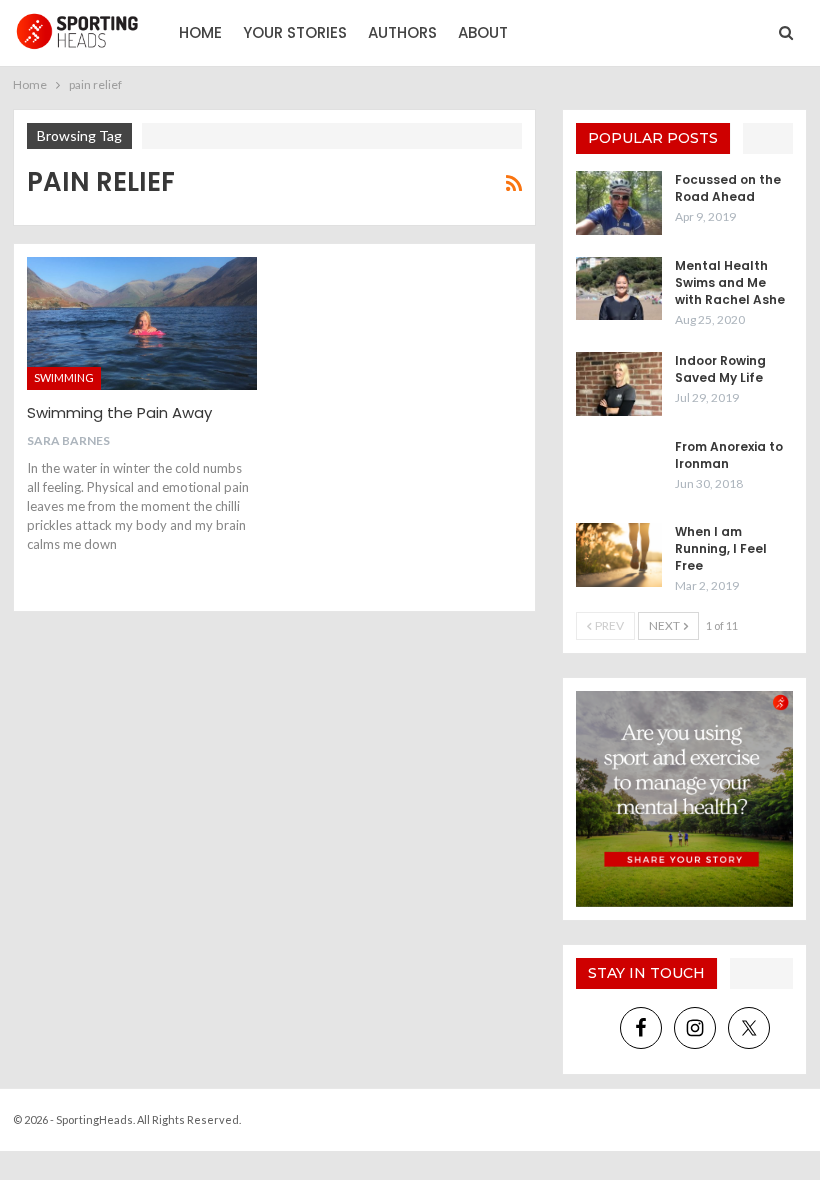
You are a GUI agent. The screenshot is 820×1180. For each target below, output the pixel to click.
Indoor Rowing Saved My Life (720, 369)
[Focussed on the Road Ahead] (619, 203)
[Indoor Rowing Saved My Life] (619, 384)
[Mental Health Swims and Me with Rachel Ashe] (619, 289)
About (483, 32)
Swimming (64, 377)
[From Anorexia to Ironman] (619, 470)
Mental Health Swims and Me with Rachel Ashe (730, 282)
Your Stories (295, 32)
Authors (402, 32)
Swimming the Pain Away (119, 412)
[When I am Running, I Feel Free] (619, 555)
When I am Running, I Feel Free (721, 548)
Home (200, 32)
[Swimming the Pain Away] (142, 323)
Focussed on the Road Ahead (728, 188)
